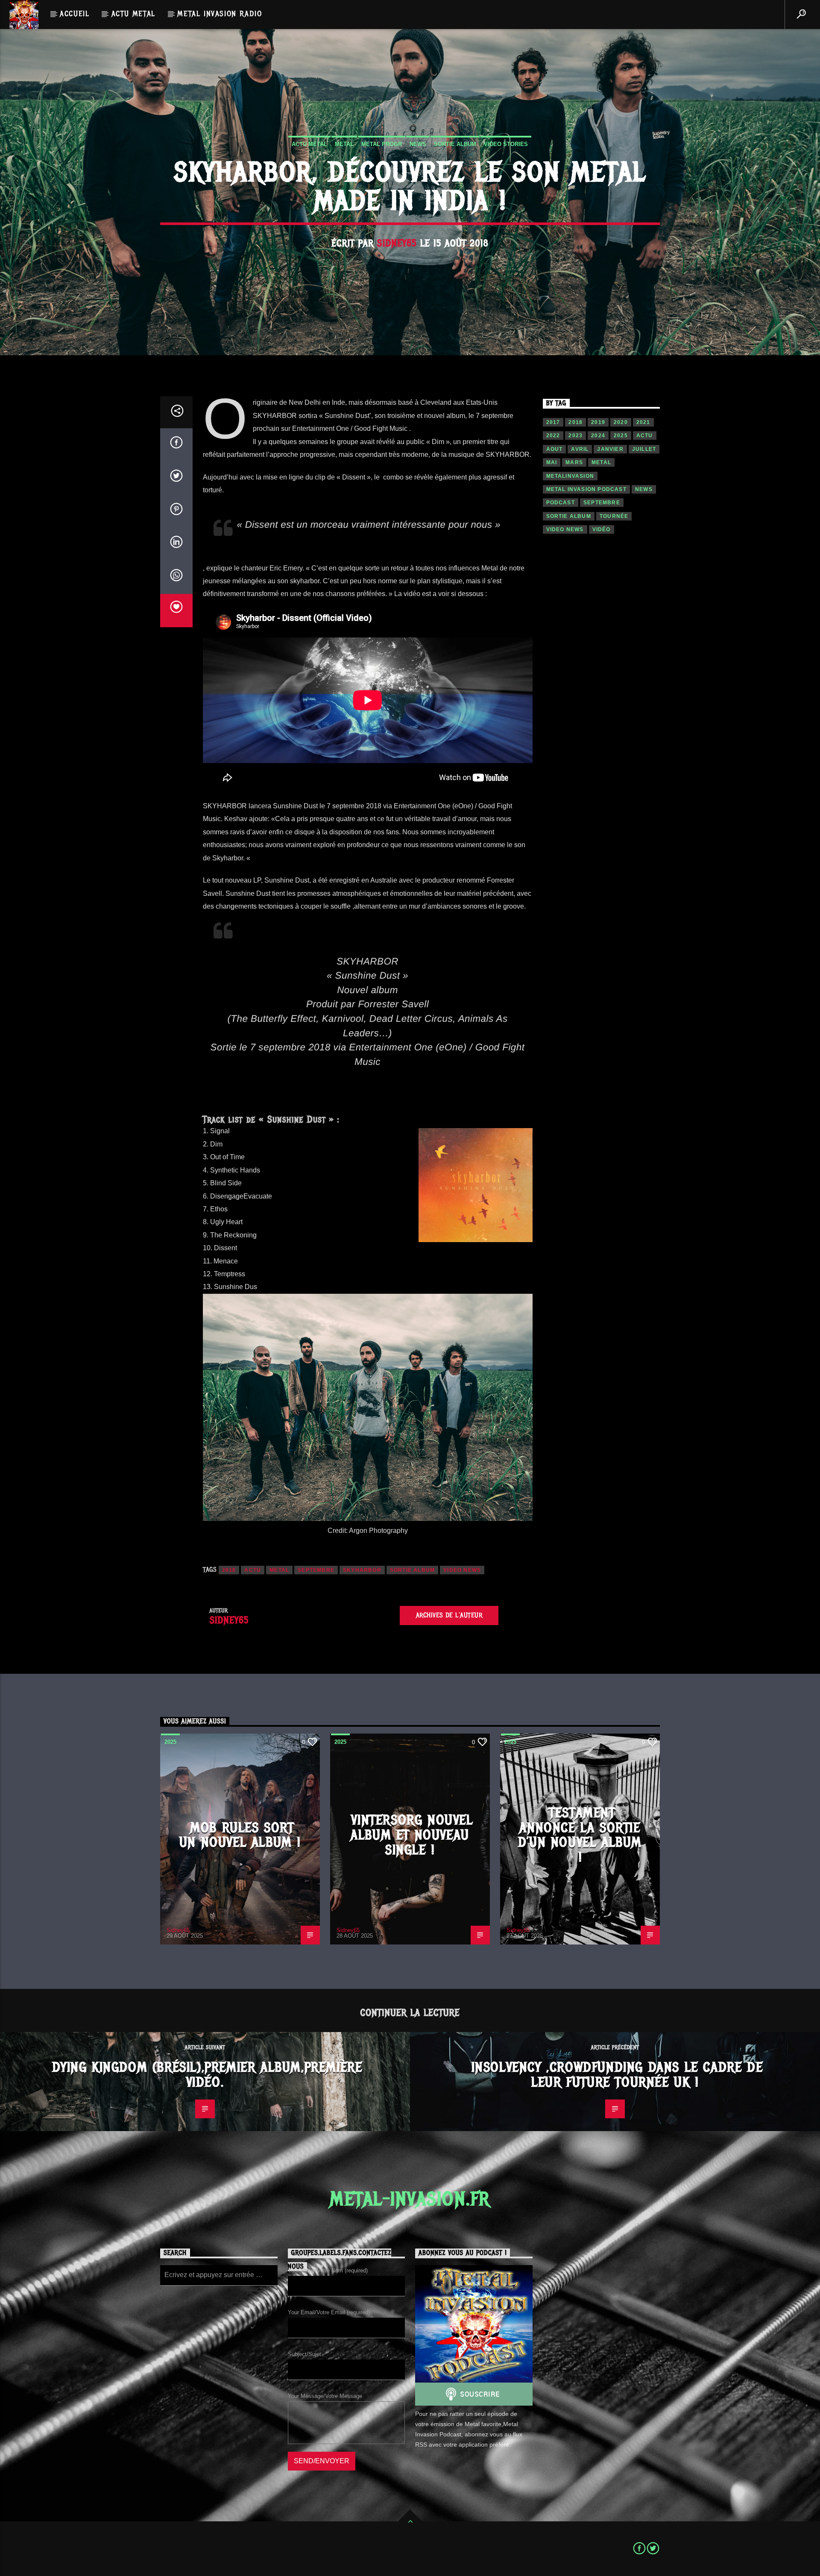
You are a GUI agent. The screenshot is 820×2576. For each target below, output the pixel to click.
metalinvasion (570, 476)
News (418, 144)
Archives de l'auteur (449, 1615)
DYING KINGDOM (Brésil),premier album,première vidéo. (207, 2075)
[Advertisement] (602, 692)
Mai (552, 462)
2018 (229, 1570)
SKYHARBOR (362, 1570)
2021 (643, 422)
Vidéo (602, 529)
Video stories (506, 144)
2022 (553, 436)
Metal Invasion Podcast (586, 489)
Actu (253, 1570)
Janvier (610, 449)
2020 (621, 422)
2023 (575, 436)
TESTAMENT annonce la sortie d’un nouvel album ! (580, 1835)
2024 (598, 436)
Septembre (316, 1570)
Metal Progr (382, 144)
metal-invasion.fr (410, 2199)
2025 (621, 436)
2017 (553, 422)
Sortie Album (455, 144)
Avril (580, 449)
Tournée (614, 516)
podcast (561, 503)
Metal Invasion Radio (220, 14)
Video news (462, 1570)
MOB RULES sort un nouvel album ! (240, 1835)
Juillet (644, 449)
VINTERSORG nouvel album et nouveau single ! (412, 1835)
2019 (598, 422)
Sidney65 (397, 243)
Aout (555, 449)
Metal (344, 144)
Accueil (75, 14)
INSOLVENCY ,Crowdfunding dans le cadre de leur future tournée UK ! (617, 2075)
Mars (574, 462)
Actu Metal (133, 14)
